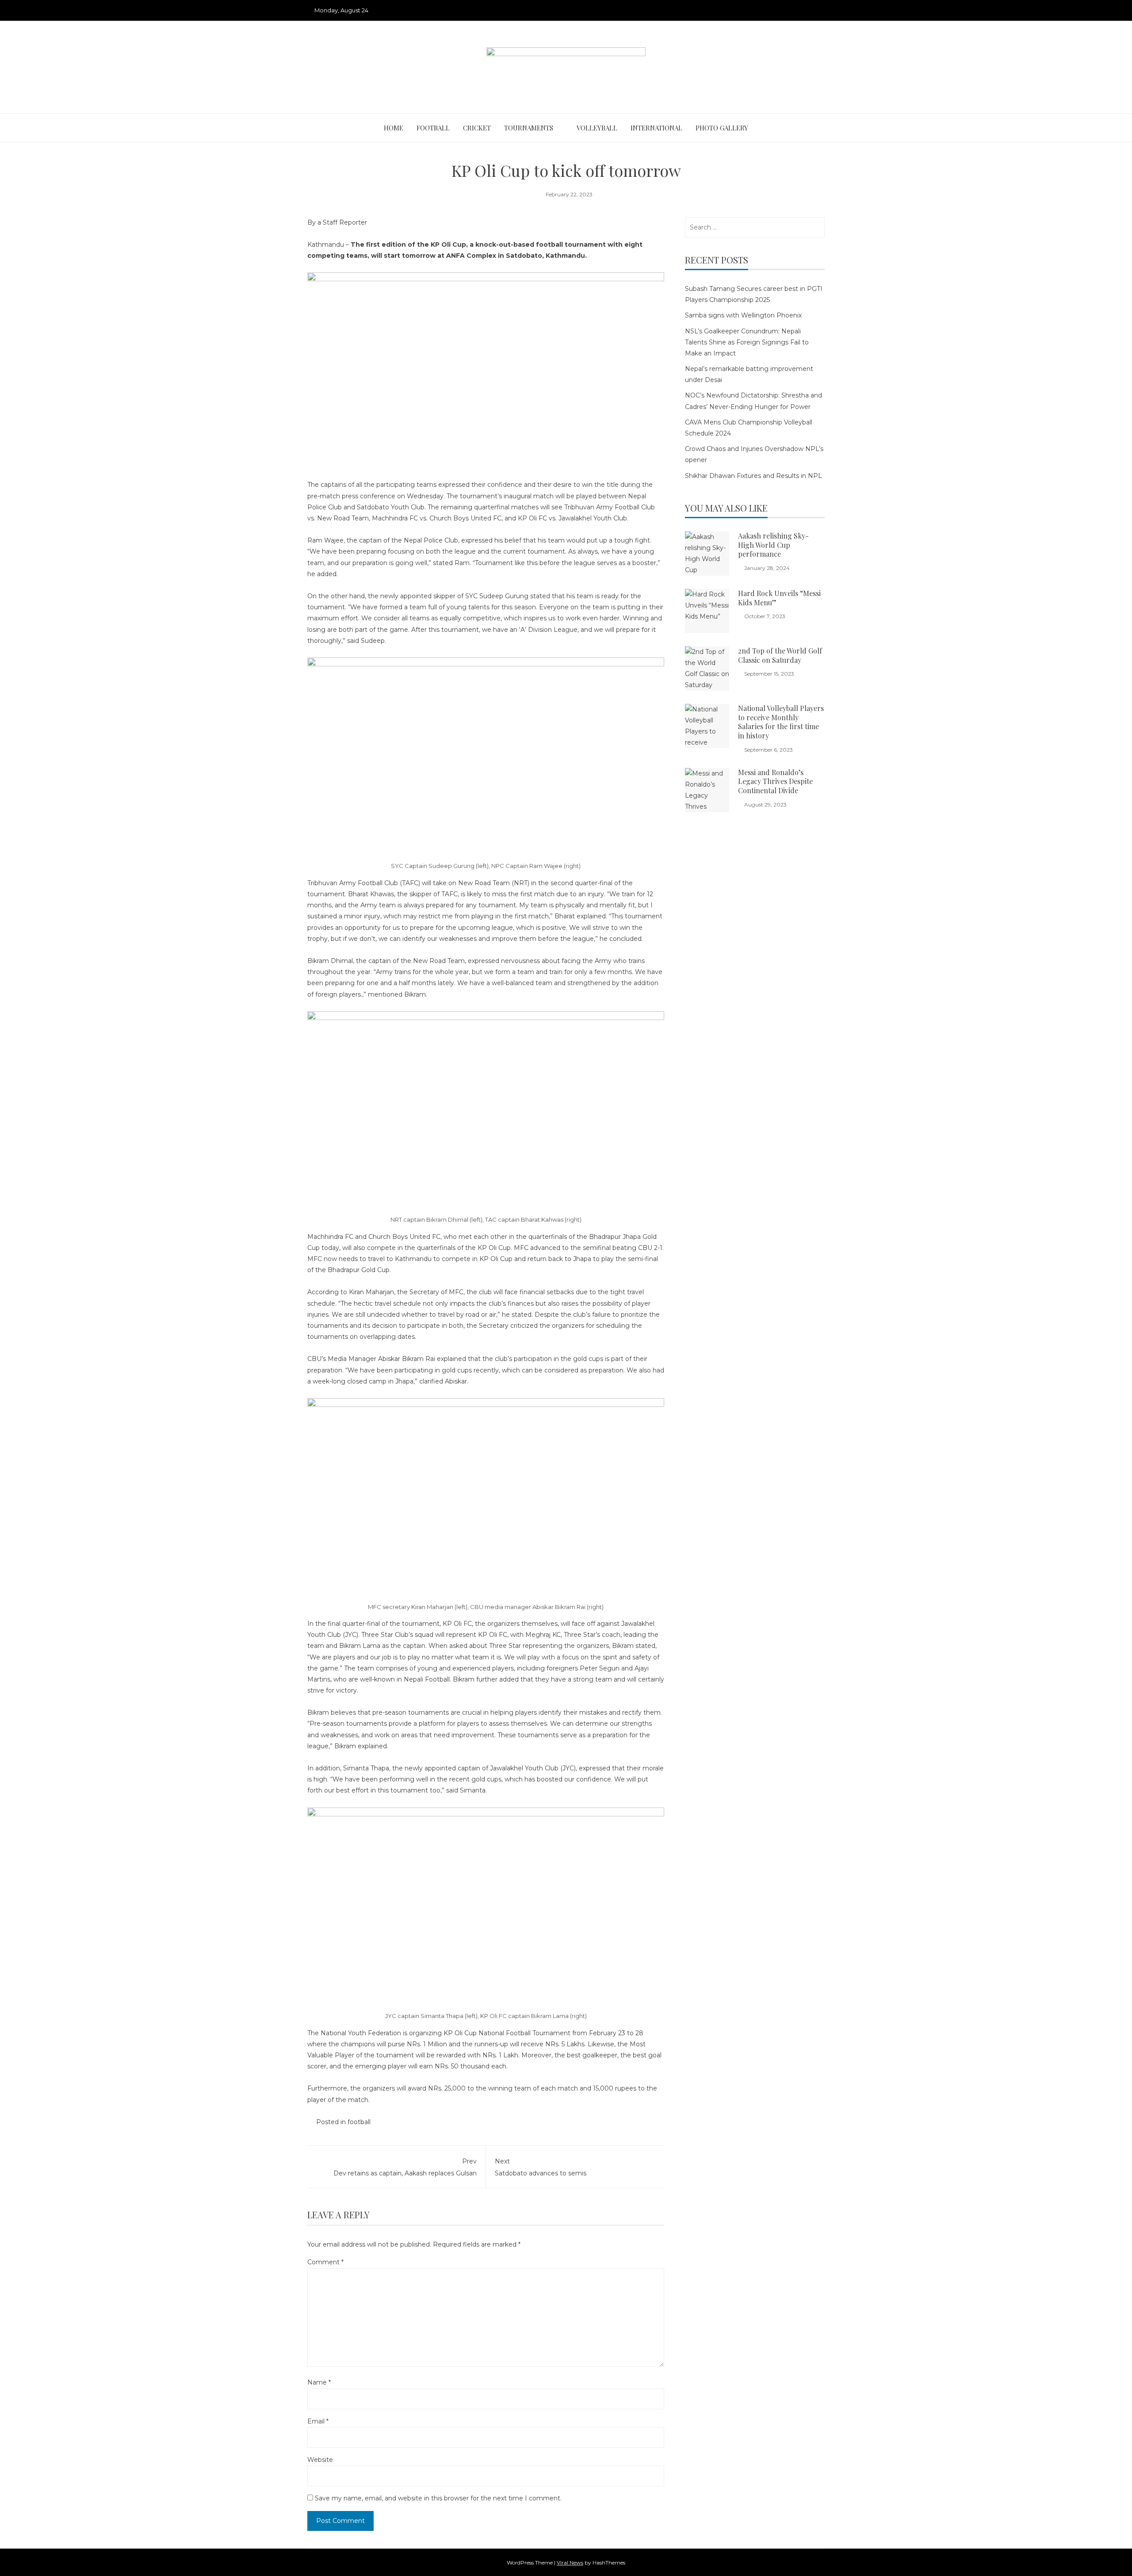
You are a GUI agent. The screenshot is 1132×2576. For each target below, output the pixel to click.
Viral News (570, 2563)
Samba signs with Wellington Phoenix (743, 315)
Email (318, 2421)
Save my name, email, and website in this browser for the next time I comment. (438, 2498)
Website (320, 2460)
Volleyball (597, 128)
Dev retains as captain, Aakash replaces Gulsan (405, 2167)
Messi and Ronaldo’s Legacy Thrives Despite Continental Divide (775, 782)
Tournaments (529, 128)
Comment (325, 2262)
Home (394, 128)
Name (319, 2382)
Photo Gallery (722, 128)
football (359, 2122)
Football (433, 128)
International (656, 128)
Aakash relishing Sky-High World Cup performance (773, 545)
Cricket (477, 128)
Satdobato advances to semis (541, 2167)
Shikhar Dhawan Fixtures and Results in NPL (753, 476)
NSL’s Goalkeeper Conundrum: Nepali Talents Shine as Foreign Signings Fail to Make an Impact (747, 342)
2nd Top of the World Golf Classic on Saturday (780, 655)
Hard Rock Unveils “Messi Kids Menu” (779, 598)
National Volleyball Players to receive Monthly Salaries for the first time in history (781, 722)
